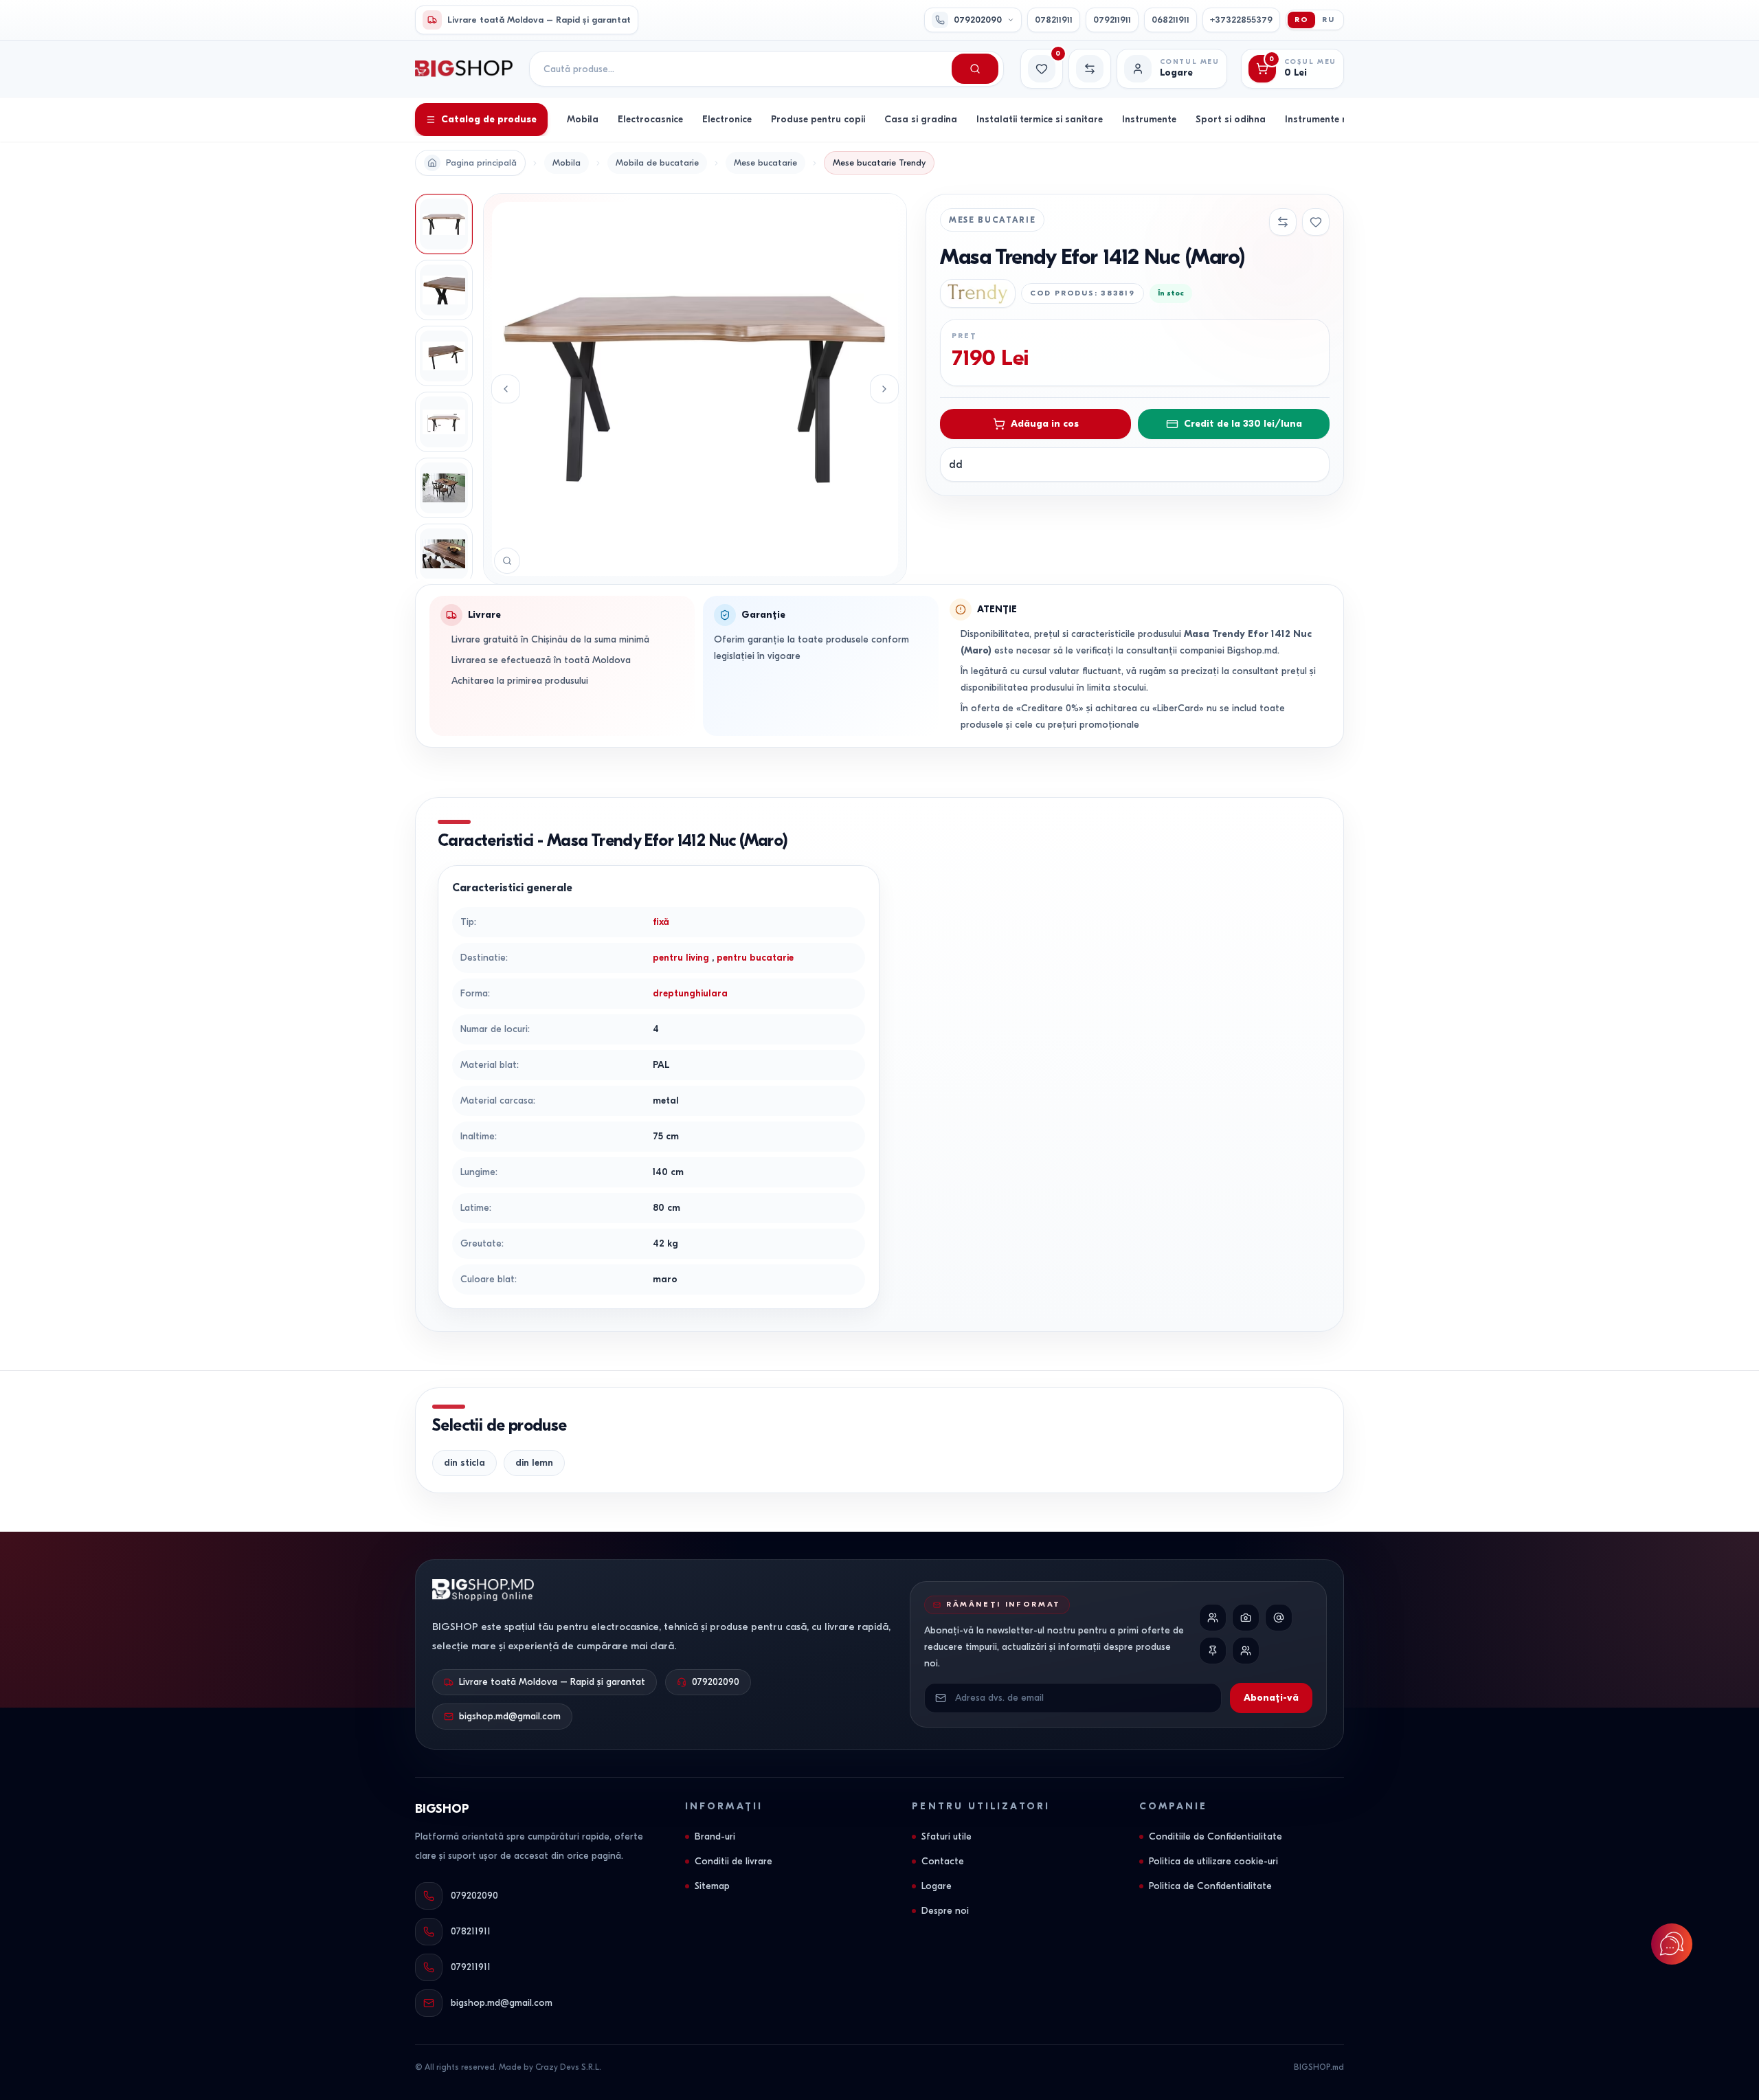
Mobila (583, 119)
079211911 (1112, 20)
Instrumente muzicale (1333, 119)
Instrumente (1149, 119)
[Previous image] (506, 389)
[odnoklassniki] (1246, 1651)
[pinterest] (1213, 1651)
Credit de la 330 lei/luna (1243, 424)
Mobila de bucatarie (657, 163)
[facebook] (1213, 1618)
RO (1302, 20)
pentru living (681, 958)
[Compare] (1283, 222)
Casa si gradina (921, 119)
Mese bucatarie (765, 163)
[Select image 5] (444, 488)
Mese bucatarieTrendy (879, 163)
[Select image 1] (444, 224)
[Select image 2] (444, 290)
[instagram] (1246, 1618)
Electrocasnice (650, 119)
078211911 (1054, 20)
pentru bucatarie (755, 958)
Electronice (727, 119)
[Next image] (884, 389)
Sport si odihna (1231, 119)
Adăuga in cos (1045, 424)
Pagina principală (481, 163)
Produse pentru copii (818, 119)
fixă (661, 922)
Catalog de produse (489, 119)
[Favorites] (1316, 222)
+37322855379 (1241, 20)
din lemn (534, 1463)
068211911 (1170, 20)
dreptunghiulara (690, 993)
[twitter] (1279, 1618)
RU (1329, 20)
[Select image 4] (444, 422)
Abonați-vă (1271, 1698)
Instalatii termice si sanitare (1040, 119)
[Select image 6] (444, 554)
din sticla (464, 1463)
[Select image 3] (444, 356)
